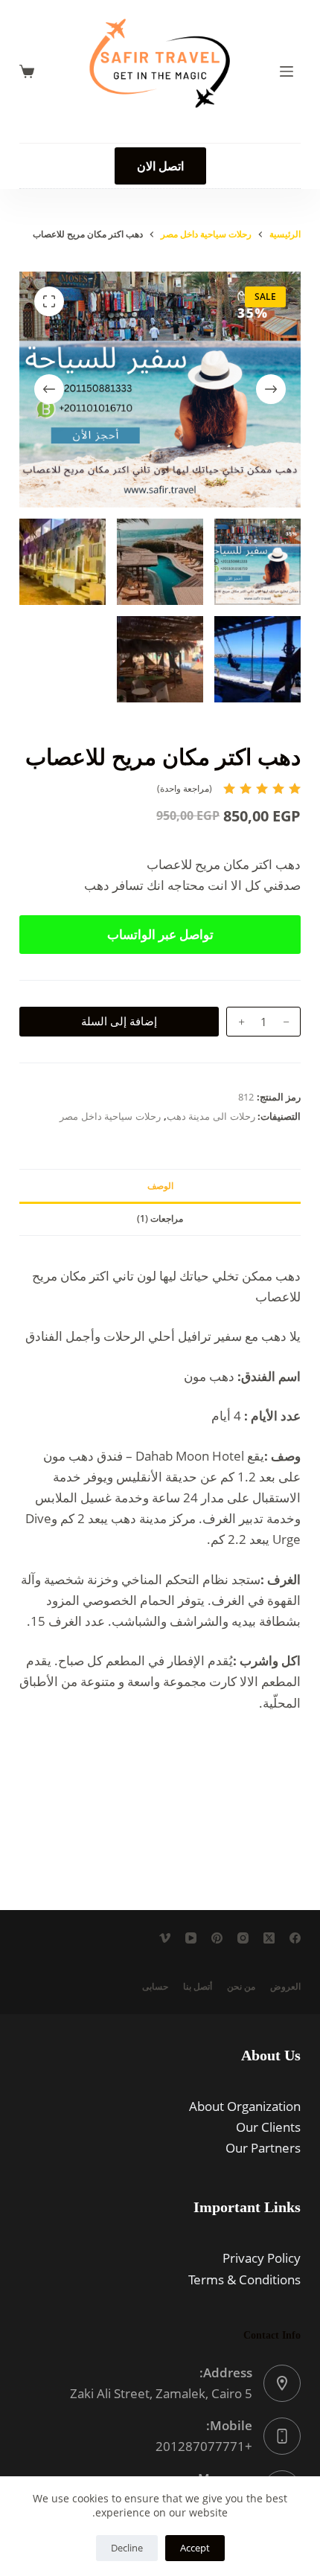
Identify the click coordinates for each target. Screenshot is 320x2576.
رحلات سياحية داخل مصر (110, 1116)
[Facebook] (295, 1938)
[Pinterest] (217, 1938)
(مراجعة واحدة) (185, 788)
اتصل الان (160, 166)
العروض (285, 1987)
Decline (127, 2548)
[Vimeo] (165, 1938)
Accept (195, 2548)
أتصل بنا (198, 1987)
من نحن (241, 1987)
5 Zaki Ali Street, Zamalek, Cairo (161, 2393)
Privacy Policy (262, 2258)
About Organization (245, 2106)
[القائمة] (287, 71)
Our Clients (268, 2127)
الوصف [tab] (160, 1186)
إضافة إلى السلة (119, 1021)
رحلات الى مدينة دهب (211, 1116)
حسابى (155, 1987)
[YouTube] (191, 1938)
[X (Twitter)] (269, 1938)
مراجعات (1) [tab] (160, 1218)
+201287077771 (204, 2446)
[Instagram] (243, 1938)
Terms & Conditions (244, 2279)
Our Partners (263, 2148)
